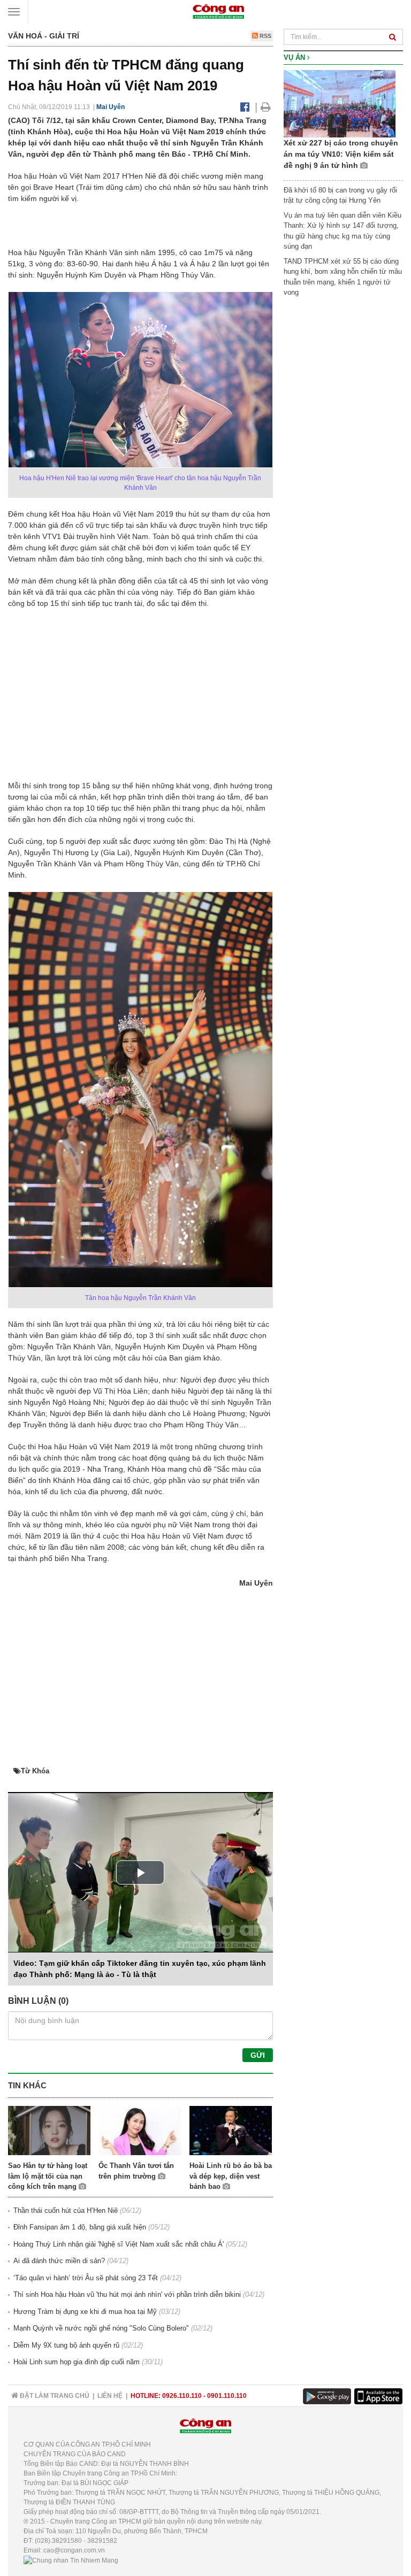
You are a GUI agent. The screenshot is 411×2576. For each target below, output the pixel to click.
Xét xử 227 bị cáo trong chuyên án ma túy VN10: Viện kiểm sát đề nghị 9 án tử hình (341, 154)
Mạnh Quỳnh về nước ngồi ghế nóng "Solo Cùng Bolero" (101, 2328)
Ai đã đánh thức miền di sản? (59, 2261)
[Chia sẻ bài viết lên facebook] (245, 107)
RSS (265, 36)
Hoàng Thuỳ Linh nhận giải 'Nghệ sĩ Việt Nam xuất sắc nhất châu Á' (119, 2244)
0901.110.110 (227, 2396)
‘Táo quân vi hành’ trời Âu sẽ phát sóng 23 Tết (86, 2278)
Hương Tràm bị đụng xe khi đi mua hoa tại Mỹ (85, 2312)
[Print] (266, 107)
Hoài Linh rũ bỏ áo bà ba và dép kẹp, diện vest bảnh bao (231, 2176)
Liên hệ (110, 2396)
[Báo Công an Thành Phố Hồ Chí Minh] (218, 11)
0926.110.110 (182, 2396)
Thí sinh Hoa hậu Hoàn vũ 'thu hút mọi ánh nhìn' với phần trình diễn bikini (127, 2294)
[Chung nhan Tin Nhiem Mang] (71, 2560)
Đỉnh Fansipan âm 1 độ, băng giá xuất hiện (80, 2227)
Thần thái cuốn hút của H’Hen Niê (66, 2210)
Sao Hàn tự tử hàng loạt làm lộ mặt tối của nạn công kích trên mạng (48, 2176)
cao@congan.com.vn (74, 2550)
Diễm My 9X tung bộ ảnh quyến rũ (66, 2345)
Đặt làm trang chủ (54, 2396)
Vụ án (295, 57)
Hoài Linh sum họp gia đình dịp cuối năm (77, 2362)
